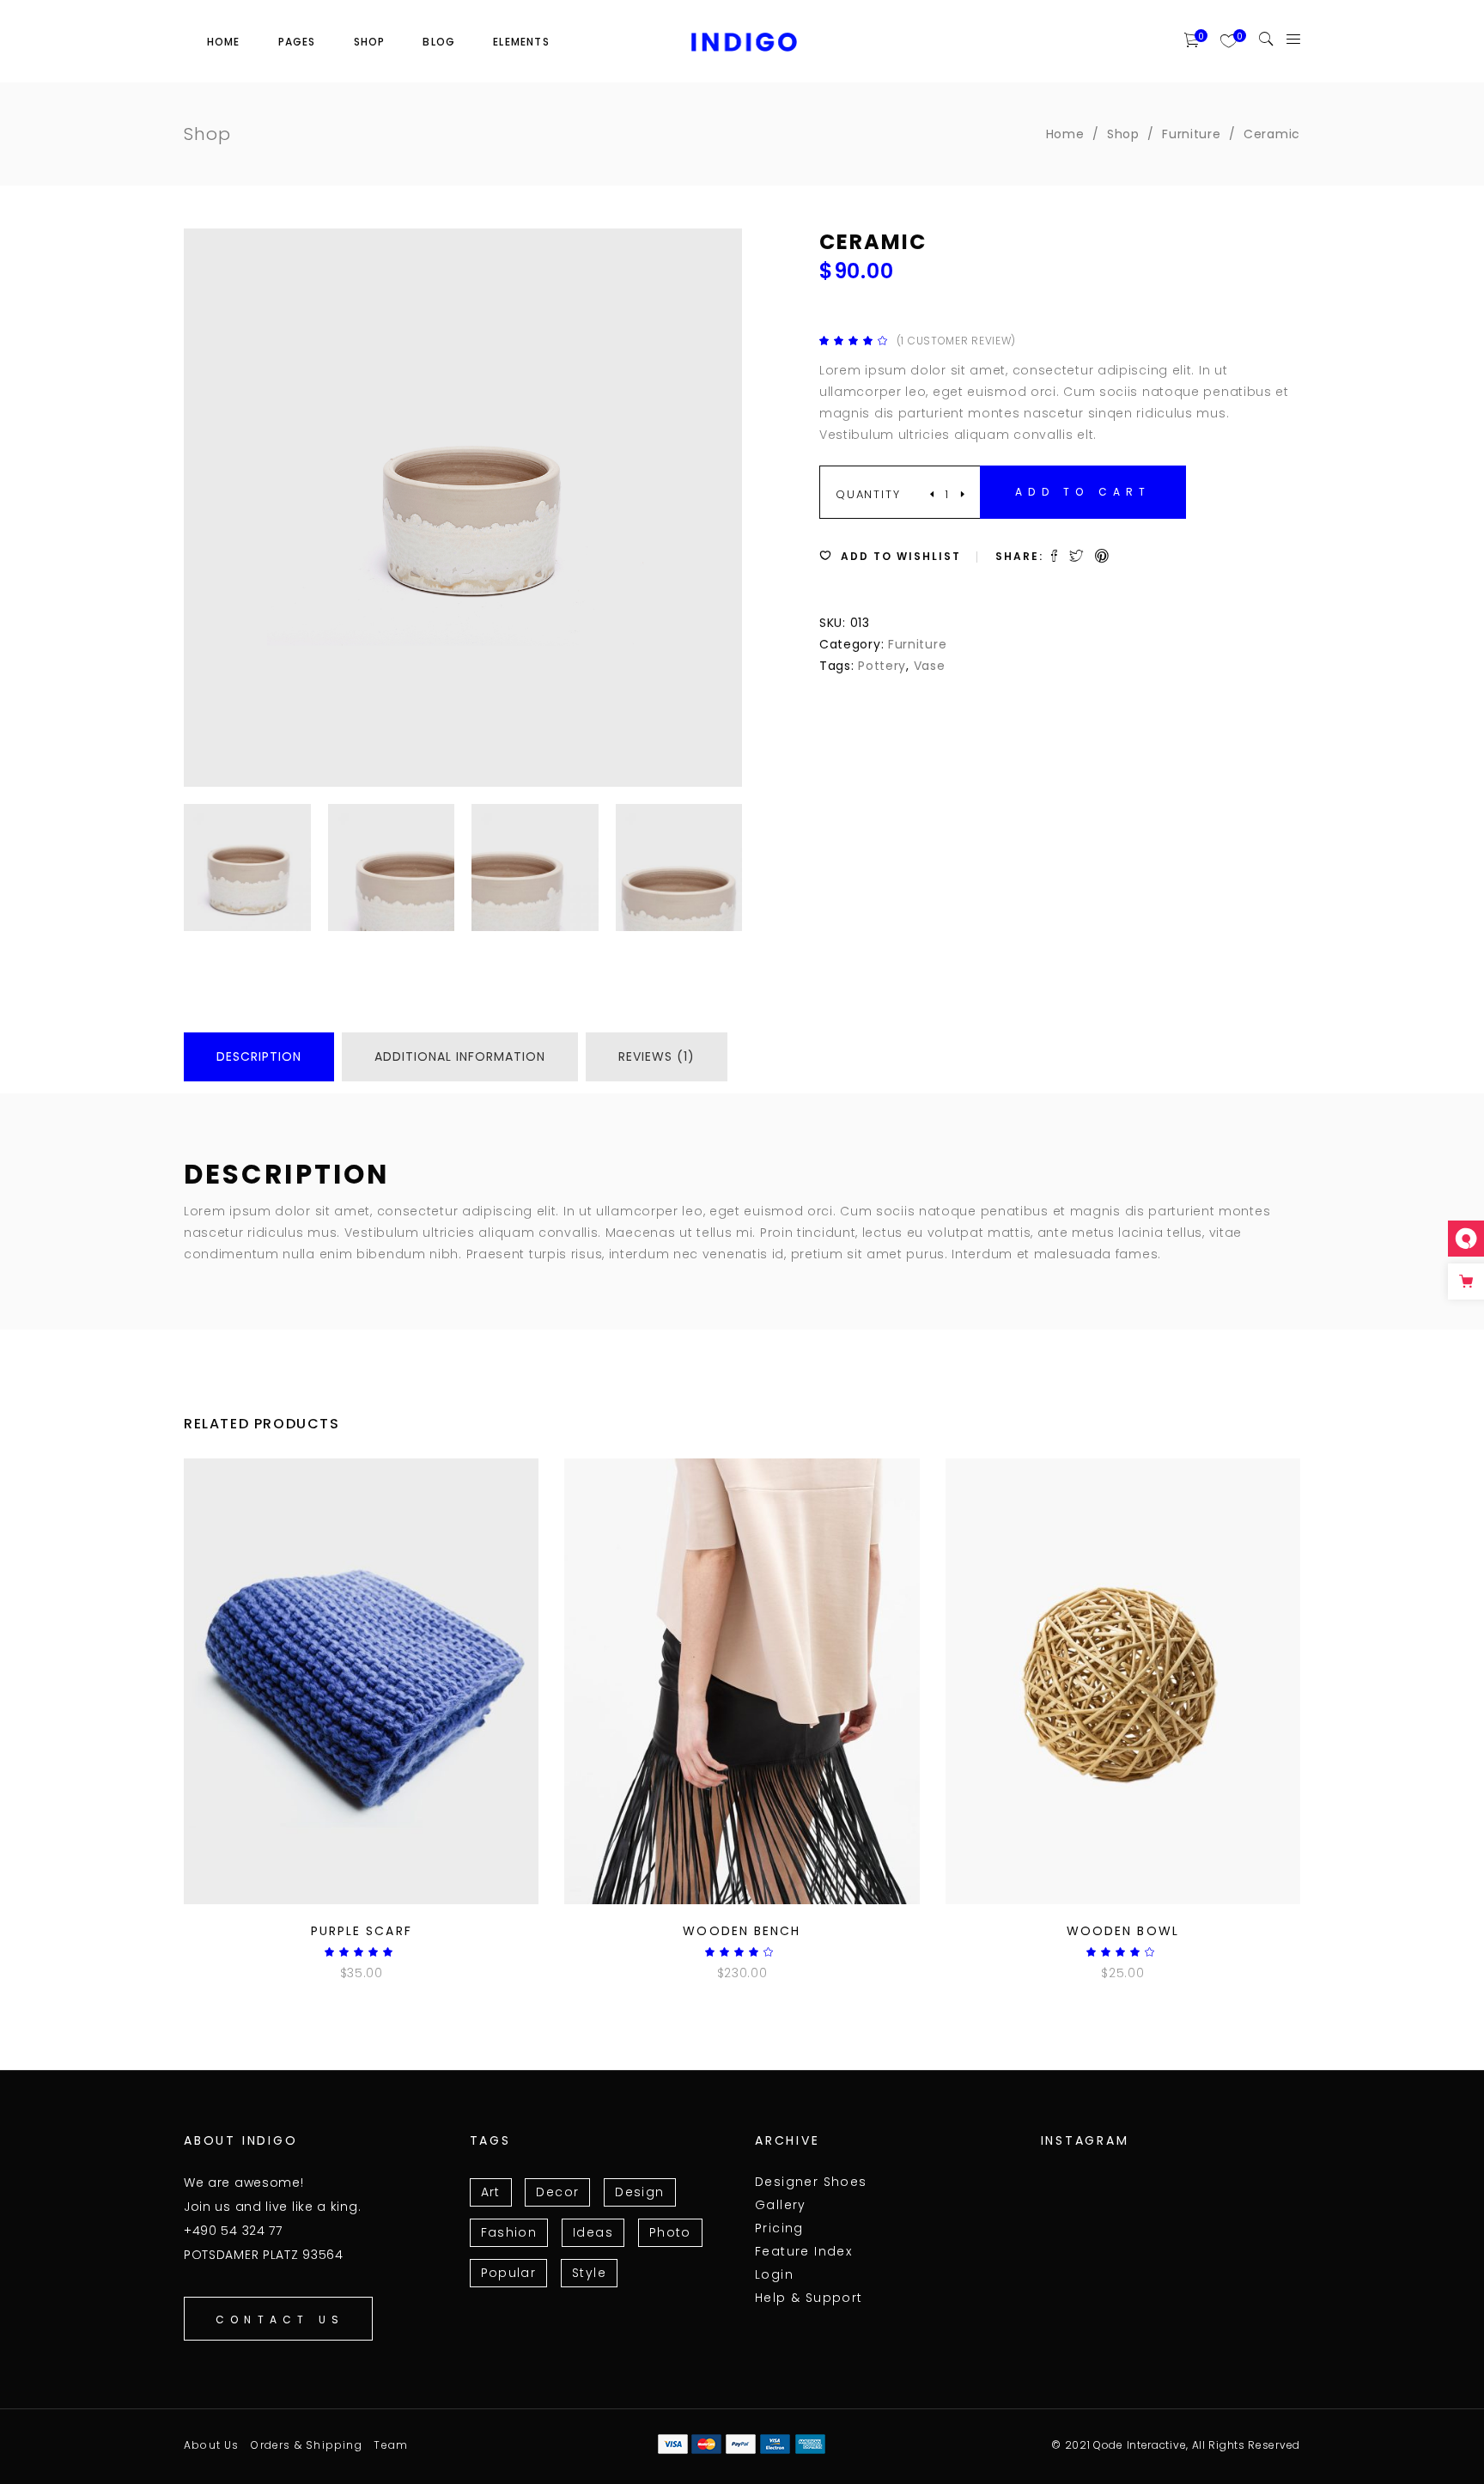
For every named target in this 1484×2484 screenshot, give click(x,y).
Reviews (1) (657, 1056)
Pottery (882, 666)
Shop (1123, 134)
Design (639, 2192)
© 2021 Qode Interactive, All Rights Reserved (1176, 2445)
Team (391, 2445)
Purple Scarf (362, 1931)
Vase (930, 666)
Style (589, 2273)
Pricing (779, 2228)
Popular (509, 2273)
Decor (557, 2192)
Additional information (460, 1056)
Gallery (781, 2205)
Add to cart (1083, 492)
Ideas (593, 2232)
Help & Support (809, 2298)
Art (491, 2192)
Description (259, 1056)
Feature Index (803, 2251)
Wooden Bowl (1123, 1931)
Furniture (1191, 134)
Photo (670, 2232)
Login (774, 2274)
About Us (212, 2445)
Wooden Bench (742, 1931)
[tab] (259, 1057)
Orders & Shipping (306, 2445)
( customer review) (956, 341)
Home (1065, 134)
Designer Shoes (811, 2182)
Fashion (509, 2232)
